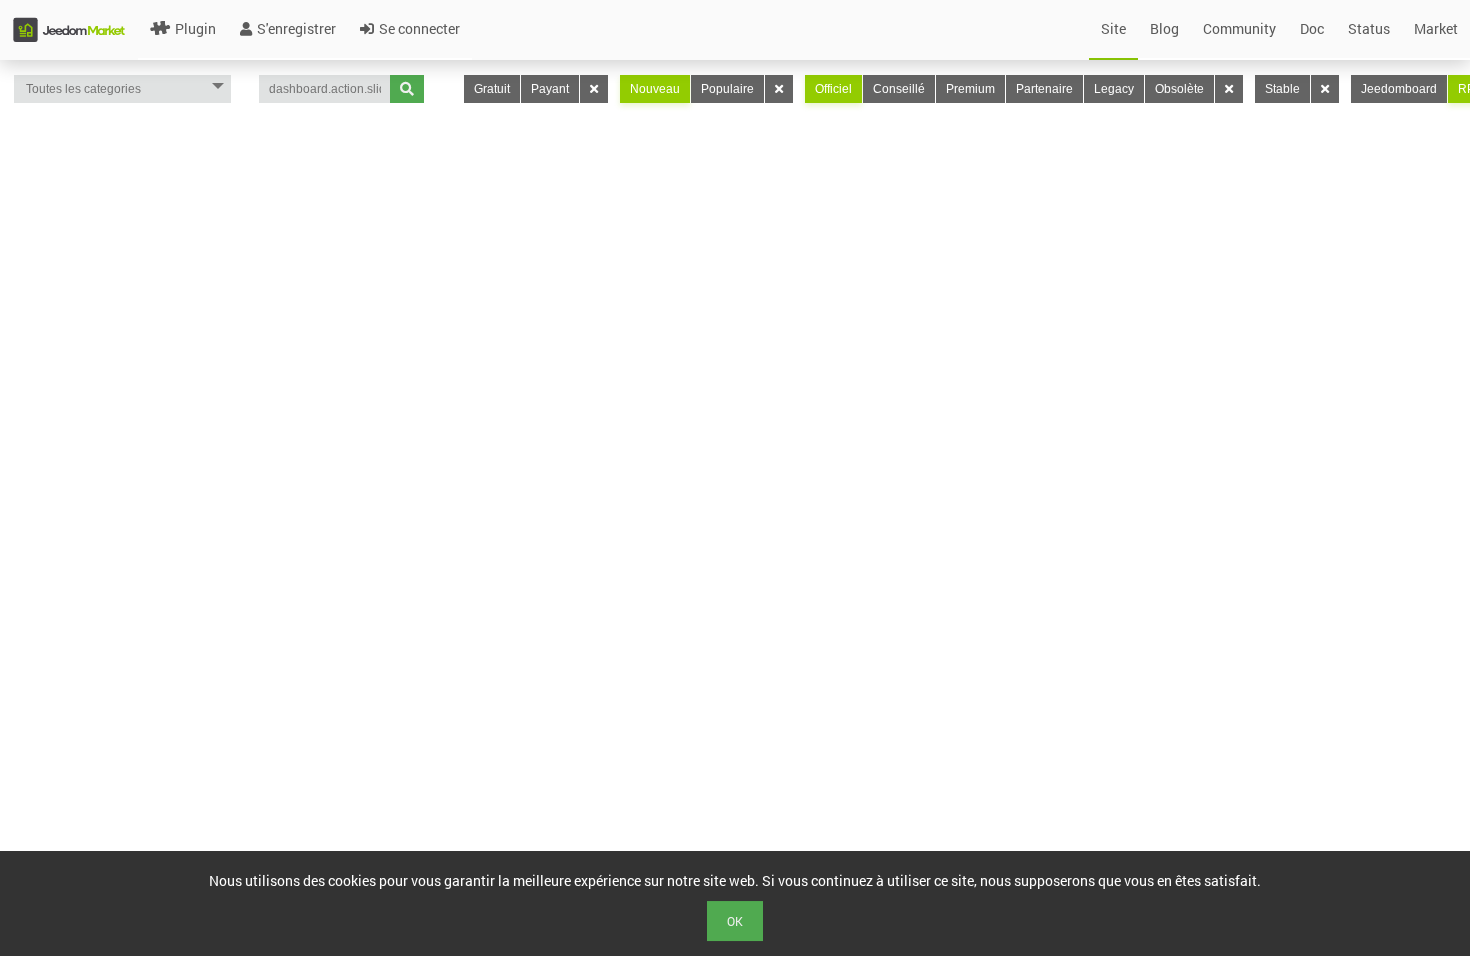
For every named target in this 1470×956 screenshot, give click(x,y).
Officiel (833, 89)
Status (1369, 28)
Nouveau (655, 89)
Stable (1282, 89)
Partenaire (1044, 89)
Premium (970, 89)
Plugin (195, 28)
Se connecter (419, 28)
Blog (1164, 28)
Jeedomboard (1399, 89)
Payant (550, 89)
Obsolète (1179, 89)
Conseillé (899, 89)
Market (1436, 28)
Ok (735, 921)
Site (1113, 28)
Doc (1312, 28)
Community (1239, 28)
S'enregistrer (296, 28)
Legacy (1114, 89)
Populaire (727, 89)
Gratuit (492, 89)
